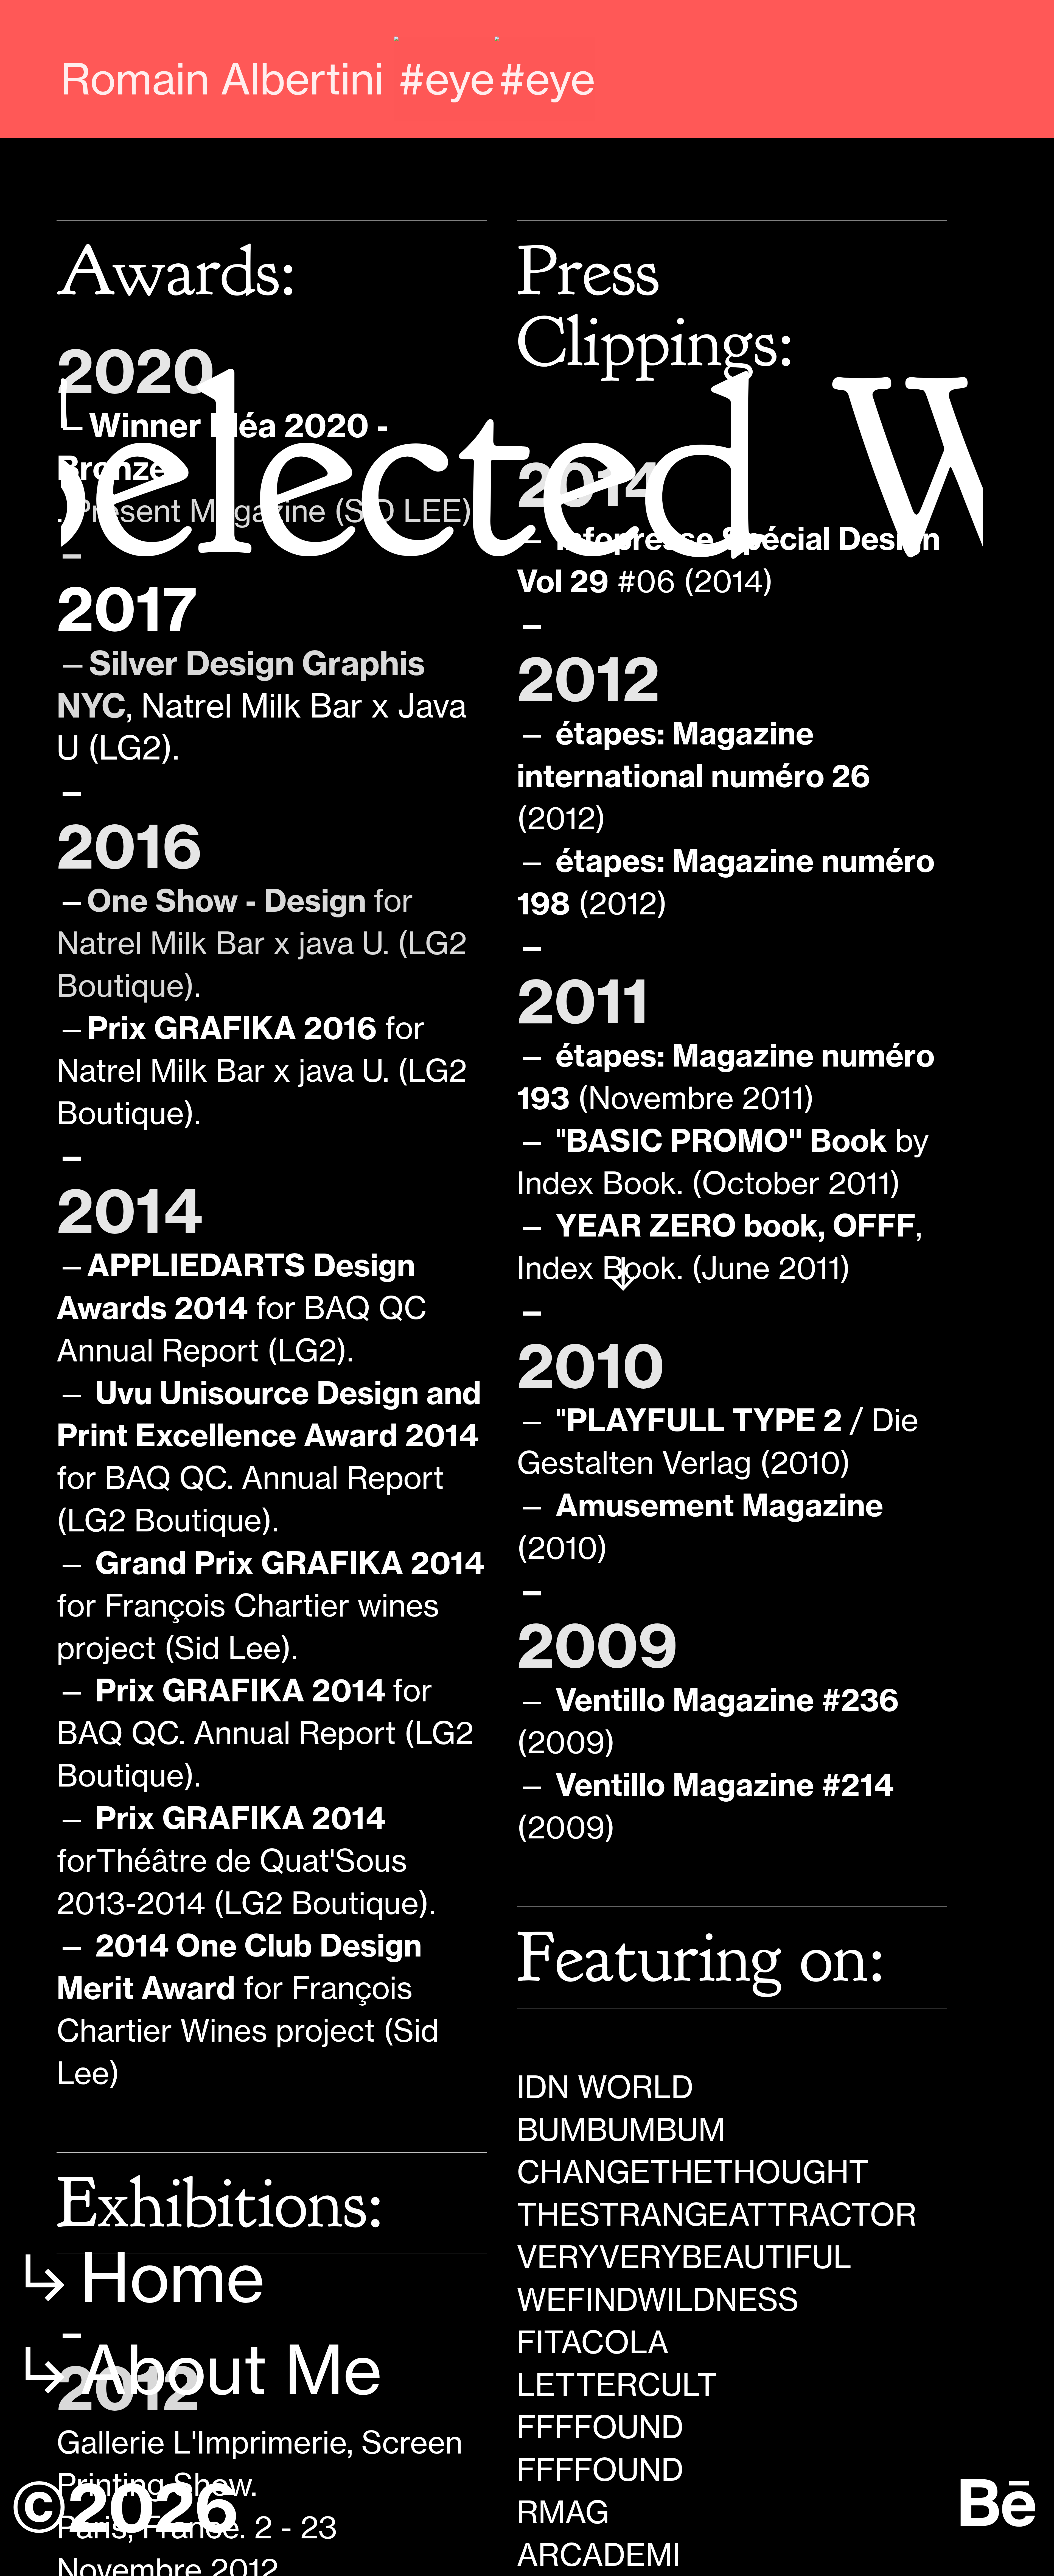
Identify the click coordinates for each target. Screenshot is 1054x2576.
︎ (998, 2504)
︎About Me (196, 2370)
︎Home (137, 2278)
